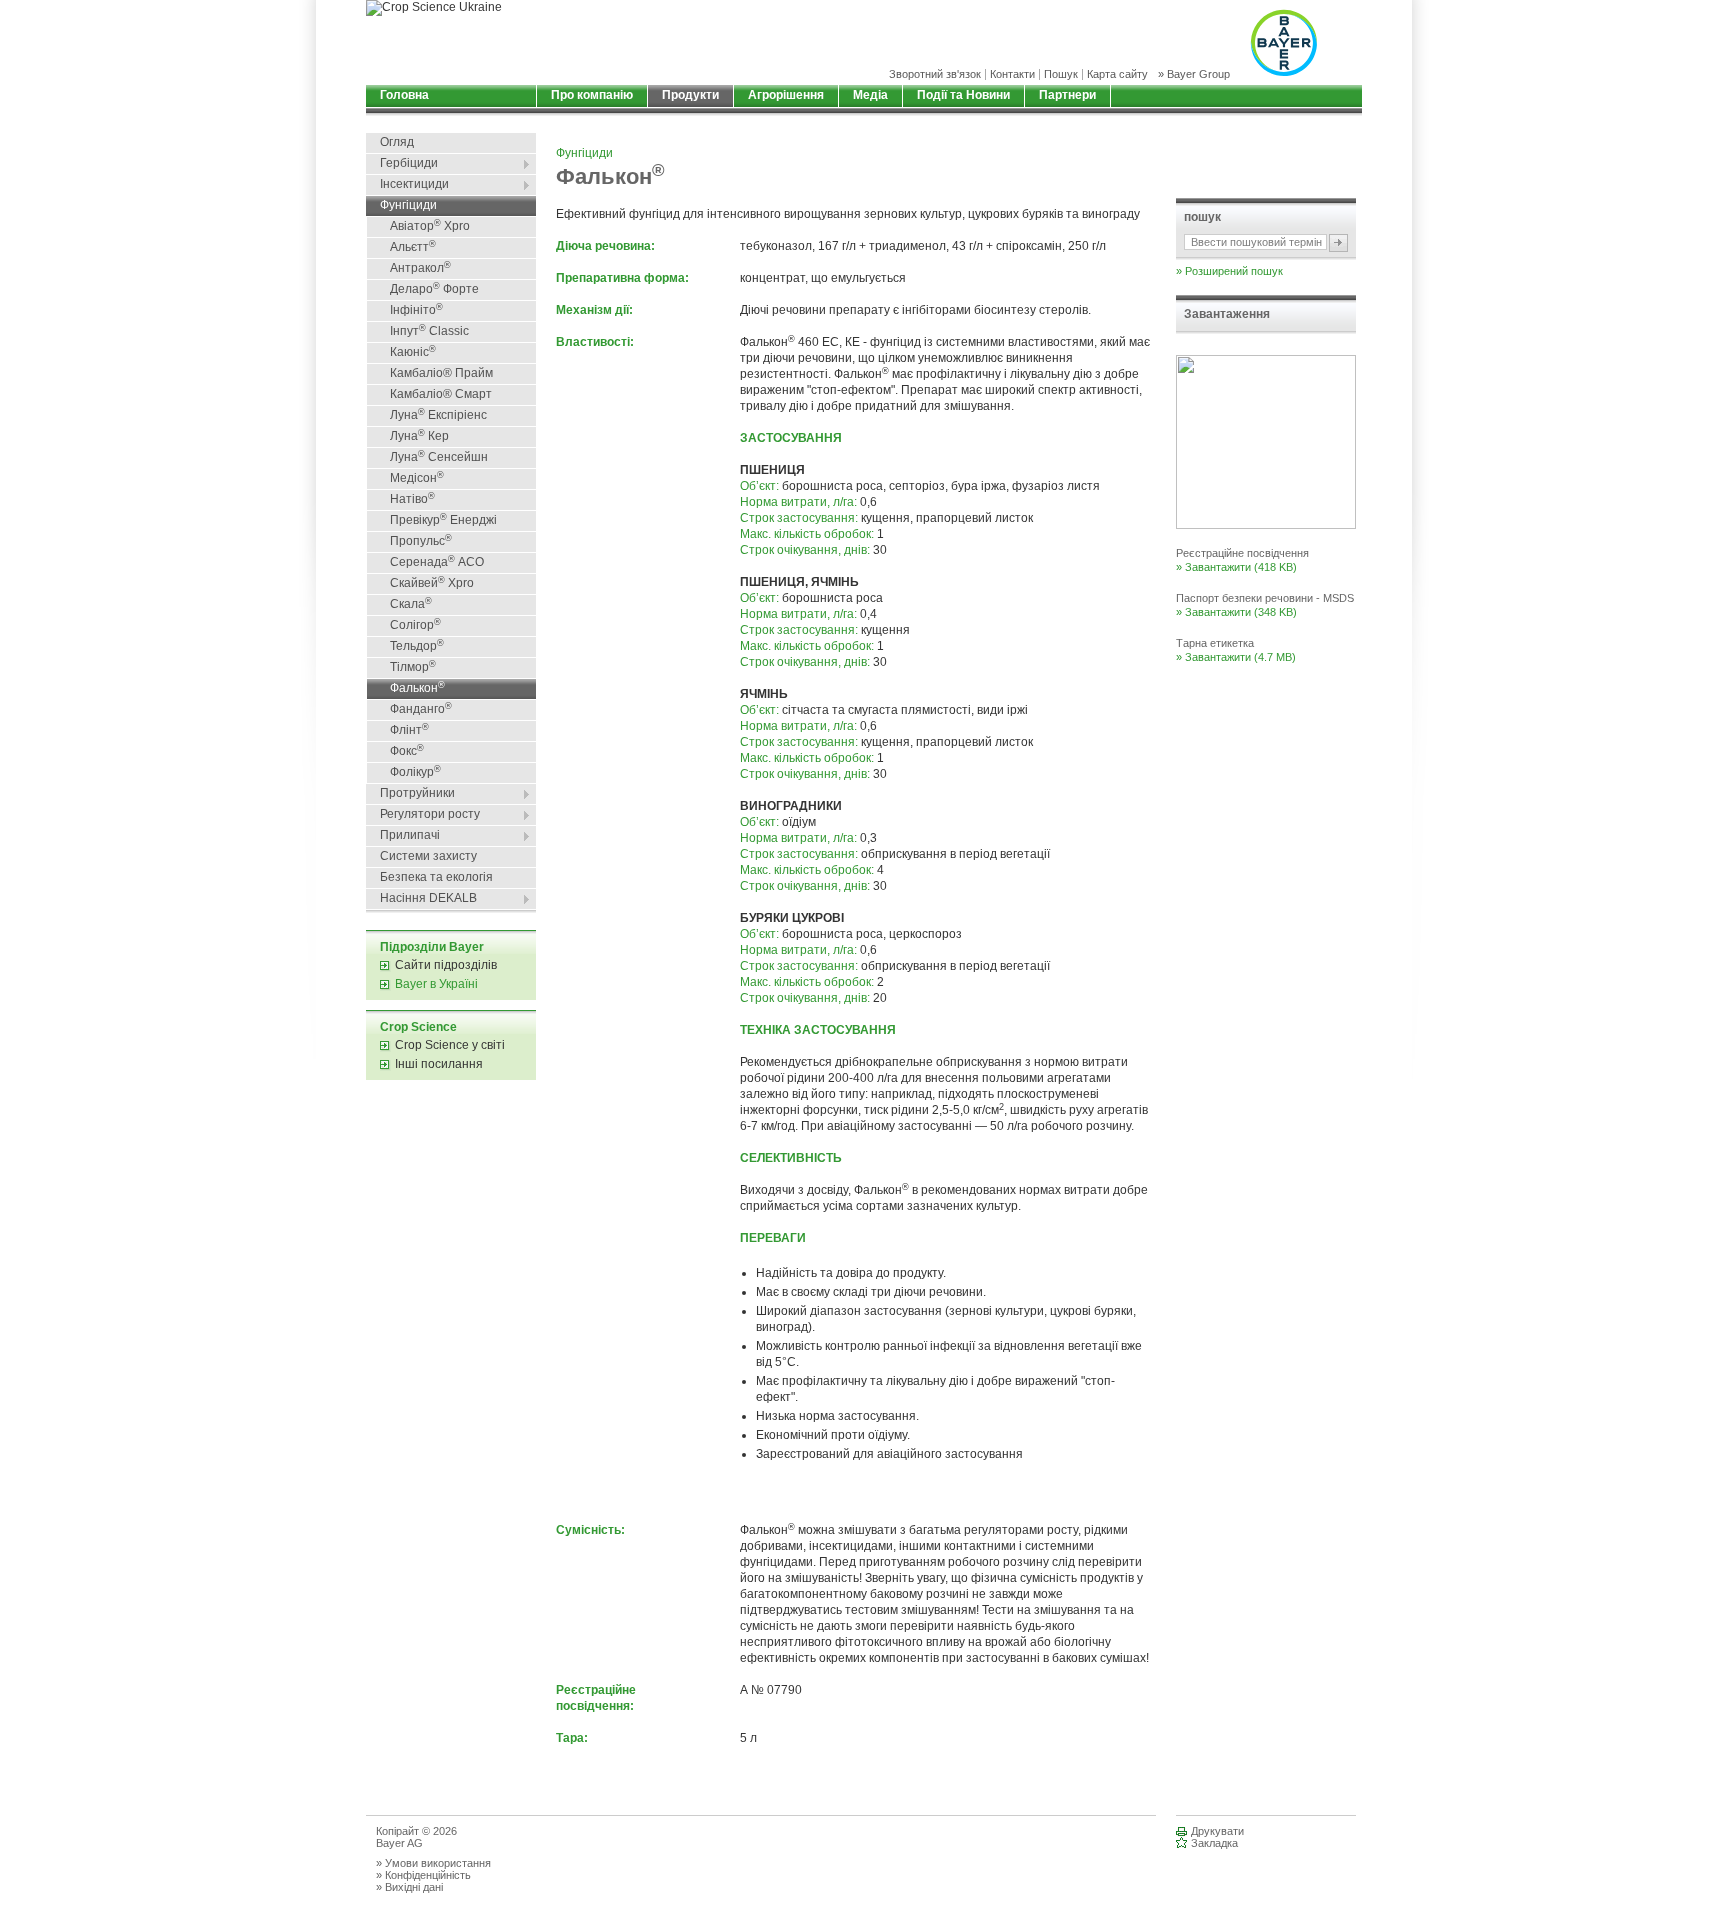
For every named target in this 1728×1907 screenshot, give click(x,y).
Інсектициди (414, 184)
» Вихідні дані (409, 1887)
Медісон (417, 478)
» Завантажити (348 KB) (1236, 612)
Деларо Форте (434, 289)
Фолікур (415, 772)
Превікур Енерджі (443, 520)
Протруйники (417, 793)
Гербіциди (409, 163)
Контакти (1012, 74)
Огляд (397, 142)
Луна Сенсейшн (439, 457)
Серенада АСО (437, 562)
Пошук (1061, 74)
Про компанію (592, 95)
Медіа (870, 95)
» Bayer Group (1194, 74)
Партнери (1067, 95)
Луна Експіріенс (438, 415)
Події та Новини (963, 95)
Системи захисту (428, 856)
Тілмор (413, 667)
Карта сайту (1117, 74)
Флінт (409, 730)
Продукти (690, 95)
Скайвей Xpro (432, 583)
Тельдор (417, 646)
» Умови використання (433, 1863)
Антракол (420, 268)
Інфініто (416, 310)
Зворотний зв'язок (935, 74)
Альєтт (413, 247)
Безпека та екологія (436, 877)
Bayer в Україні (436, 984)
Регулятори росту (430, 814)
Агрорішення (786, 95)
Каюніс (413, 352)
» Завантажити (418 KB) (1236, 567)
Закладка (1214, 1843)
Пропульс (421, 541)
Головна (404, 95)
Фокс (407, 751)
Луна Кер (419, 436)
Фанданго (421, 709)
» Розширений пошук (1229, 271)
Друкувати (1217, 1831)
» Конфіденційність (423, 1875)
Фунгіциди (408, 205)
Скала (411, 604)
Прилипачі (410, 835)
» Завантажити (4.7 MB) (1236, 657)
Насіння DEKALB (428, 898)
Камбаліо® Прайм (441, 373)
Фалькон (417, 688)
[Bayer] (1283, 42)
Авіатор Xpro (430, 226)
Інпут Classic (429, 331)
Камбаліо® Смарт (441, 394)
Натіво (412, 499)
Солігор (415, 625)
